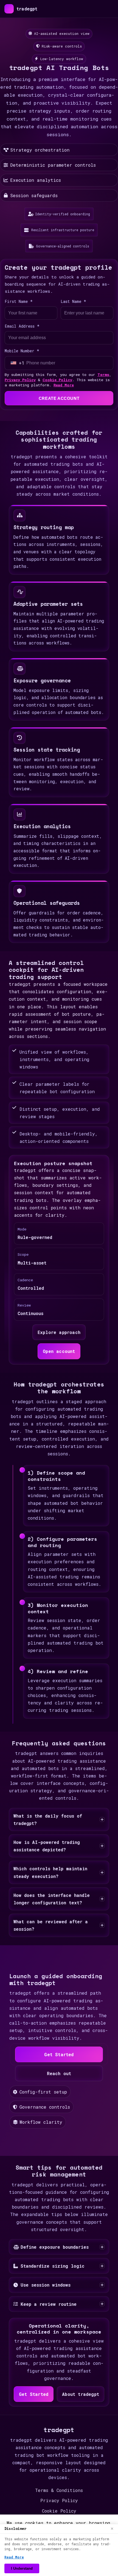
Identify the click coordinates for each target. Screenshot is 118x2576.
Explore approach (59, 1332)
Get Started (59, 2054)
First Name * (19, 301)
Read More (64, 385)
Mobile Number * (22, 351)
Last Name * (73, 301)
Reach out (59, 2073)
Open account (59, 1351)
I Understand (22, 2568)
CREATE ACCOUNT (59, 398)
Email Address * (22, 326)
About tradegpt (81, 2394)
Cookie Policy (57, 380)
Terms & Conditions (59, 2490)
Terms (103, 375)
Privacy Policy (20, 380)
